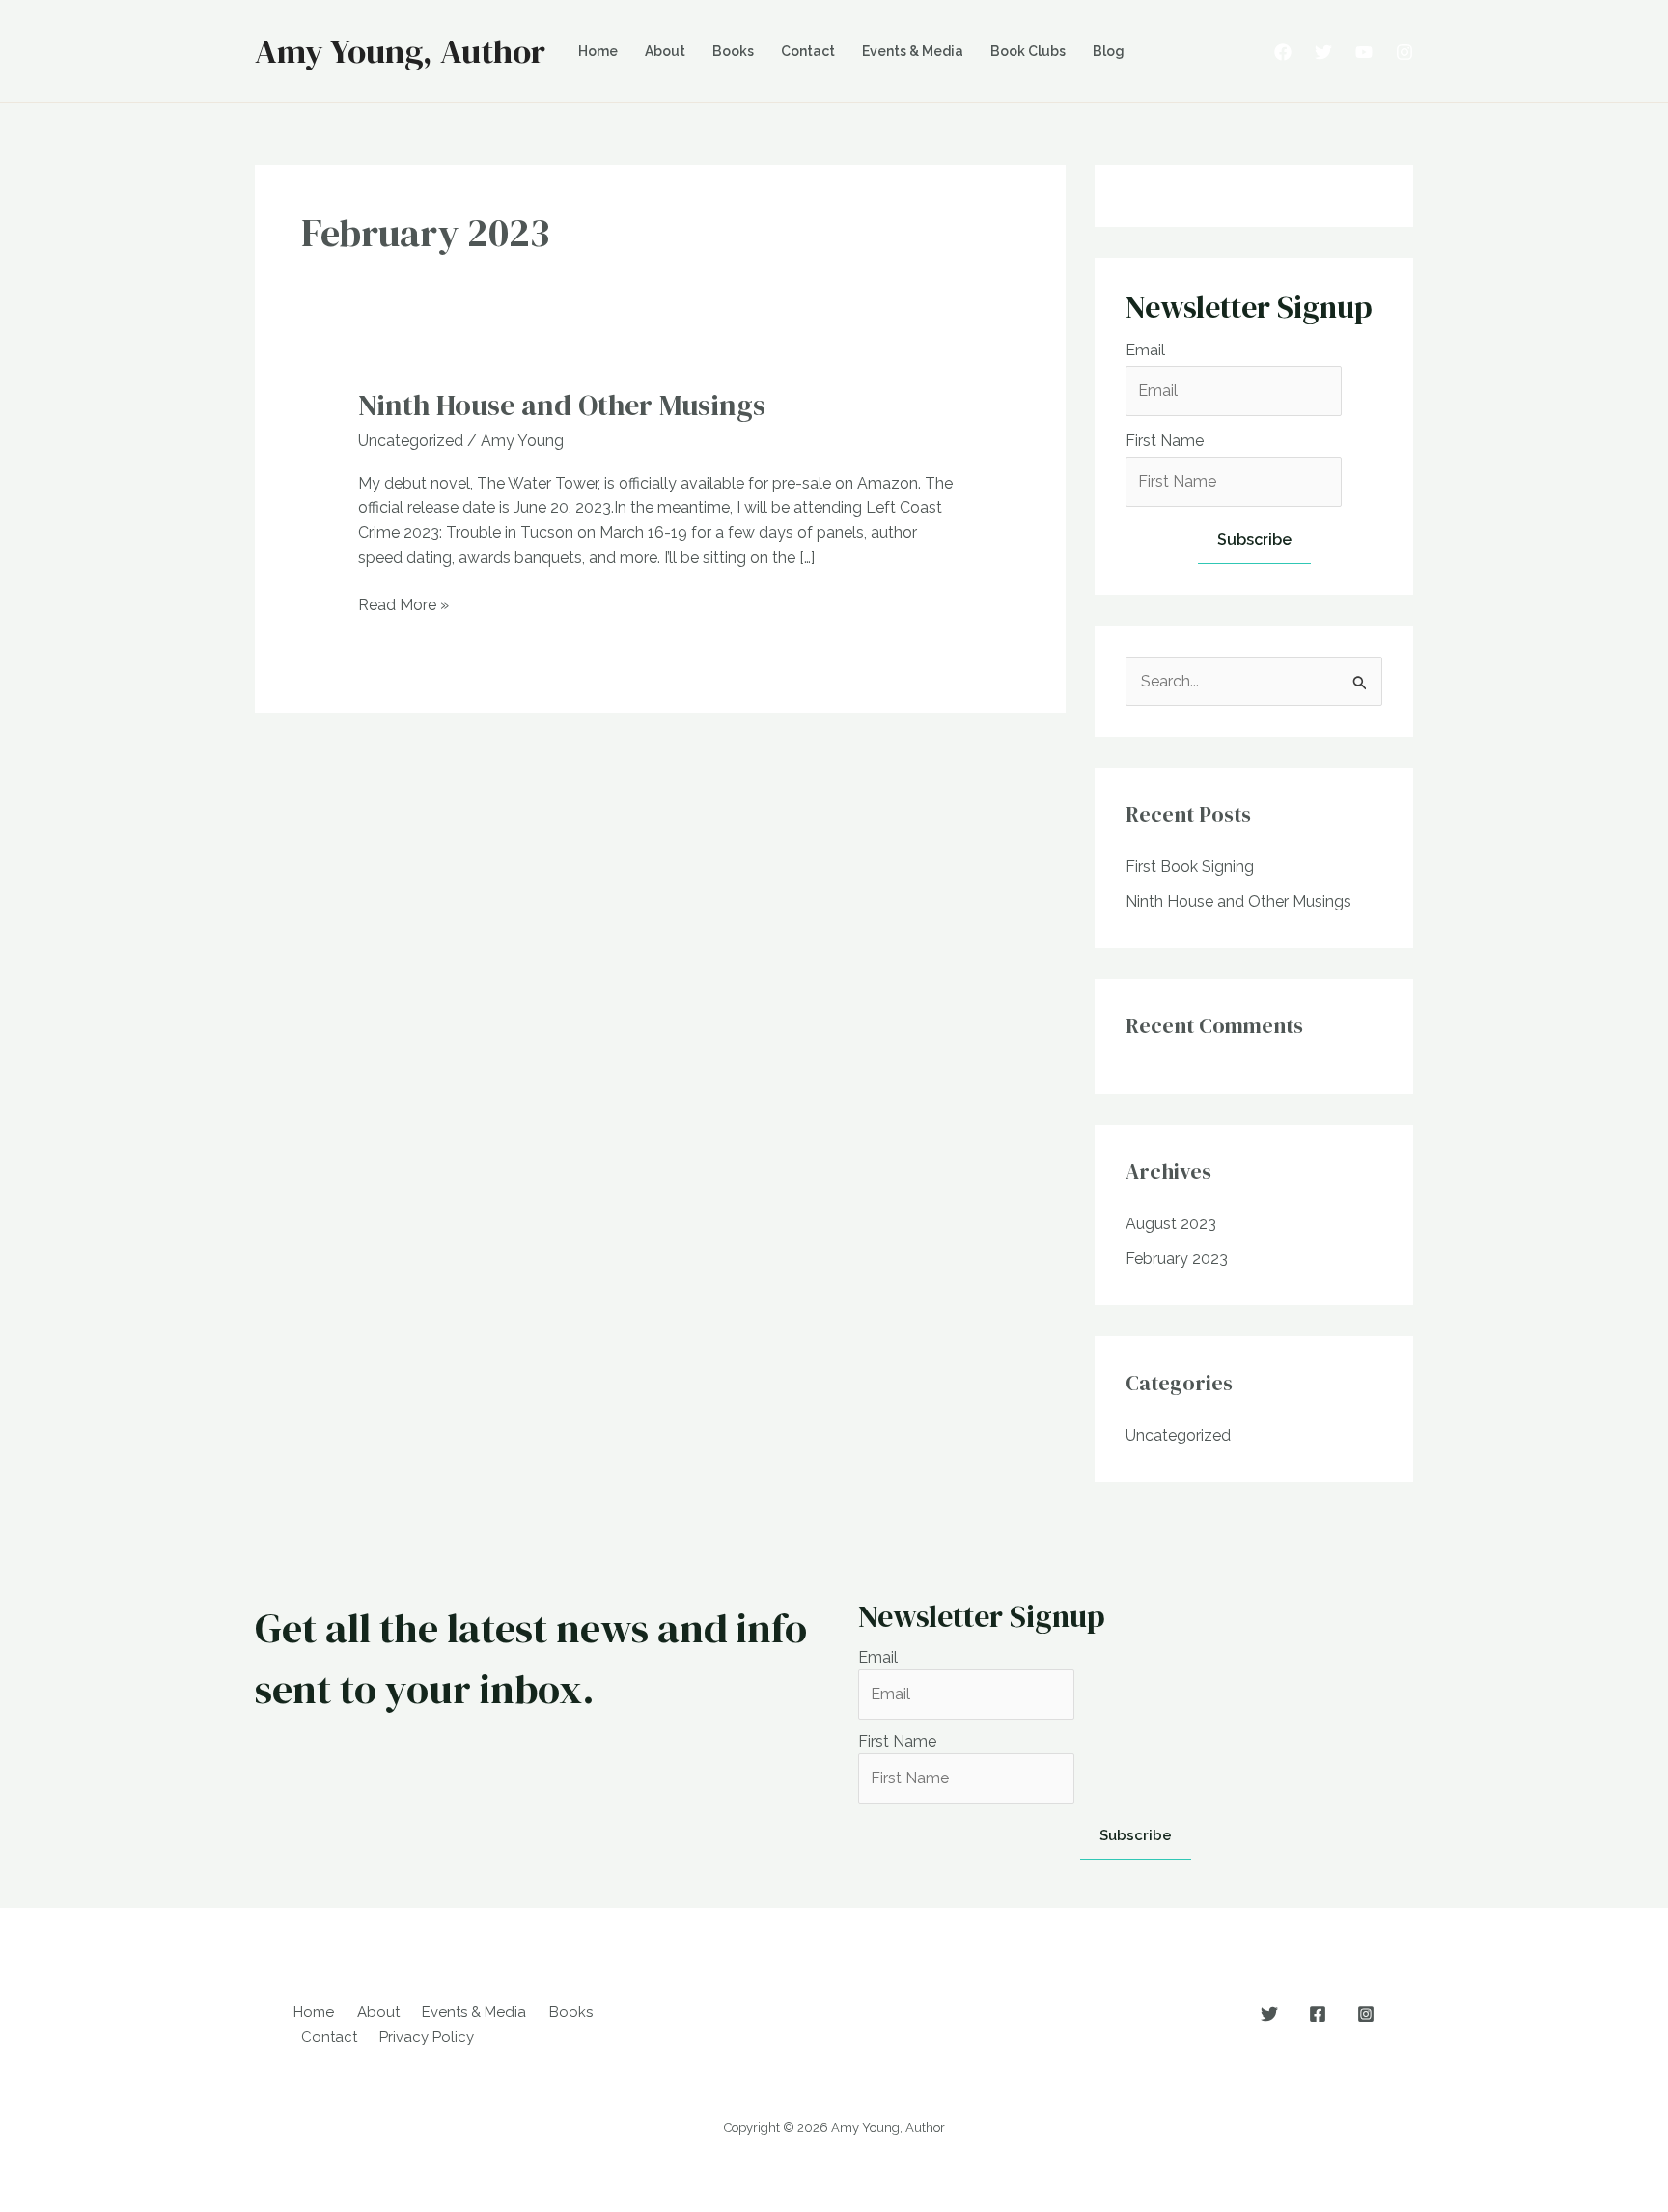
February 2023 (1177, 1259)
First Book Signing (1190, 867)
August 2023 (1171, 1224)
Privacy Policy (427, 2037)
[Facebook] (1283, 52)
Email (1145, 350)
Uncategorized (411, 441)
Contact (808, 51)
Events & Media (913, 51)
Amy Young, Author (400, 51)
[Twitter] (1323, 52)
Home (598, 51)
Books (733, 51)
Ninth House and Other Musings (562, 405)
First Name (1165, 441)
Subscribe (1254, 539)
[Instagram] (1404, 52)
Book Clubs (1028, 51)
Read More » (403, 606)
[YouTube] (1364, 52)
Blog (1109, 51)
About (665, 51)
